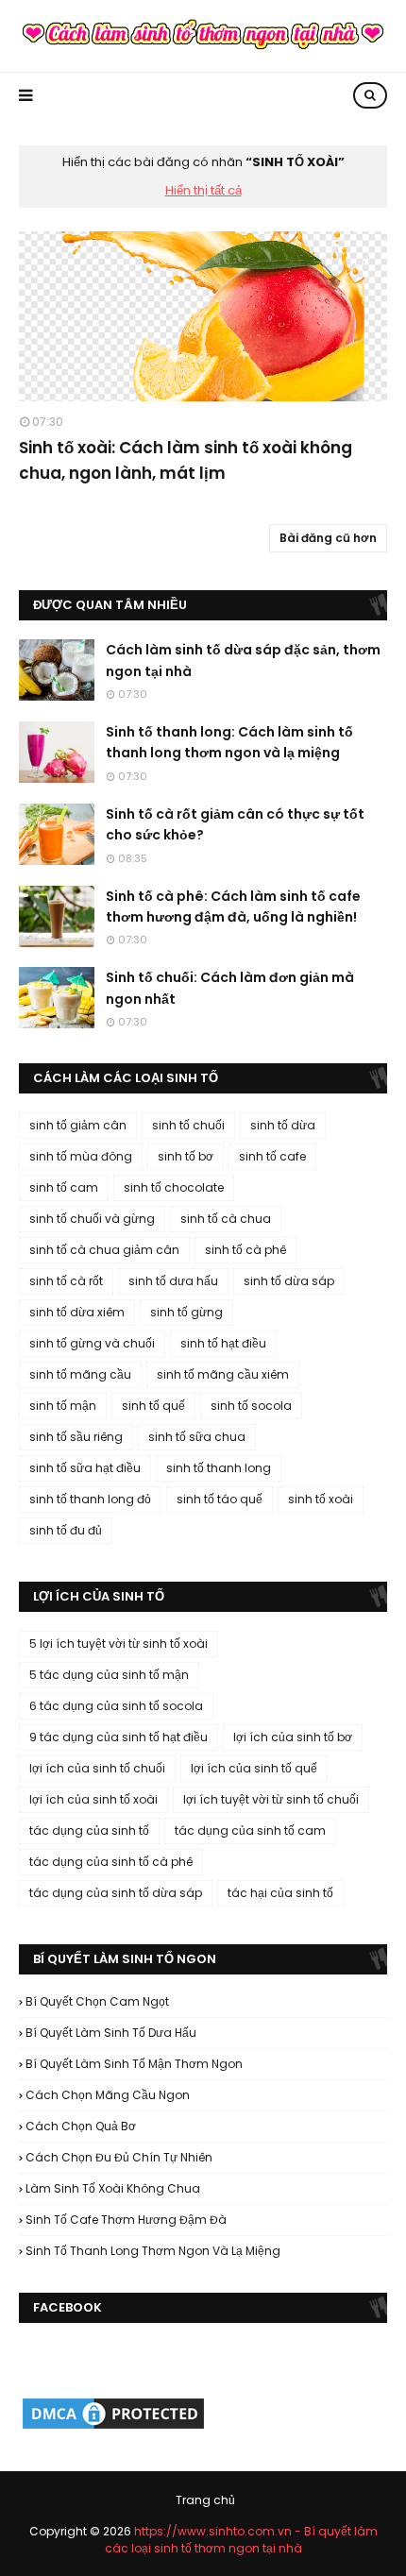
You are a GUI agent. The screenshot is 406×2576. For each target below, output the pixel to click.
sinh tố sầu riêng (76, 1437)
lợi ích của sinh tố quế (254, 1768)
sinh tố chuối (188, 1125)
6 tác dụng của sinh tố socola (116, 1706)
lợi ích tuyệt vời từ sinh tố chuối (271, 1799)
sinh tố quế (153, 1406)
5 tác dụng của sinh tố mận (109, 1675)
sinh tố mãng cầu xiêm (223, 1374)
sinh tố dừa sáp (289, 1281)
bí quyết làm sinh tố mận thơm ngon (134, 2064)
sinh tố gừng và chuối (92, 1343)
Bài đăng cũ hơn (328, 538)
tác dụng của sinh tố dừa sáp (116, 1893)
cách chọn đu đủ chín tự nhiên (119, 2157)
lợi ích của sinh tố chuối (97, 1768)
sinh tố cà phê (245, 1250)
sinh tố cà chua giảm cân (104, 1250)
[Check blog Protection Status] (113, 2428)
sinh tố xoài (321, 1499)
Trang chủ (205, 2500)
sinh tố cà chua (226, 1219)
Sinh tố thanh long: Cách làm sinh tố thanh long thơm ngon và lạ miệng (229, 742)
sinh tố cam (64, 1187)
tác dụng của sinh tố (89, 1830)
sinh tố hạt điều (223, 1343)
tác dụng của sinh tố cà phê (111, 1862)
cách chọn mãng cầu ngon (108, 2095)
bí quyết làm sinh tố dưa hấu (111, 2033)
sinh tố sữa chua (197, 1437)
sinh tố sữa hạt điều (85, 1468)
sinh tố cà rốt (66, 1281)
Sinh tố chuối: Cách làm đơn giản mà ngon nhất (230, 988)
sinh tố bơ (186, 1156)
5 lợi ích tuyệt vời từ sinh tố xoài (118, 1644)
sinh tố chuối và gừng (92, 1219)
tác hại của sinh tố (280, 1893)
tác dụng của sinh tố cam (250, 1830)
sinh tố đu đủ (66, 1530)
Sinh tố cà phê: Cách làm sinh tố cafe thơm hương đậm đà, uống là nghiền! (233, 907)
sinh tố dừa (283, 1125)
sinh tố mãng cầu (80, 1374)
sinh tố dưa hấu (173, 1281)
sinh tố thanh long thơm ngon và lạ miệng (153, 2251)
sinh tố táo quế (220, 1499)
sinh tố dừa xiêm (77, 1312)
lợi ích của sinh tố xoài (93, 1799)
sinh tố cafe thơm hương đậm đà (126, 2220)
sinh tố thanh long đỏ (90, 1499)
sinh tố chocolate (174, 1187)
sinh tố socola (251, 1406)
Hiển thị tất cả (203, 190)
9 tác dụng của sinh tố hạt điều (118, 1737)
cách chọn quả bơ (81, 2126)
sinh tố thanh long (219, 1468)
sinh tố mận (63, 1406)
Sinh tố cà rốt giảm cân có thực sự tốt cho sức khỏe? (235, 824)
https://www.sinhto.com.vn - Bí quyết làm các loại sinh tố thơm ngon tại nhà (241, 2540)
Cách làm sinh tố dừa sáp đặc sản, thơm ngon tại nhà (243, 660)
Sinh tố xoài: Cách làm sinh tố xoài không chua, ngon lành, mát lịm (186, 460)
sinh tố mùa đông (81, 1156)
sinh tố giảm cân (78, 1125)
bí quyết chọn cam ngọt (97, 2001)
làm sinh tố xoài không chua (113, 2188)
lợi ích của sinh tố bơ (293, 1737)
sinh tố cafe (272, 1156)
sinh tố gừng (186, 1312)
